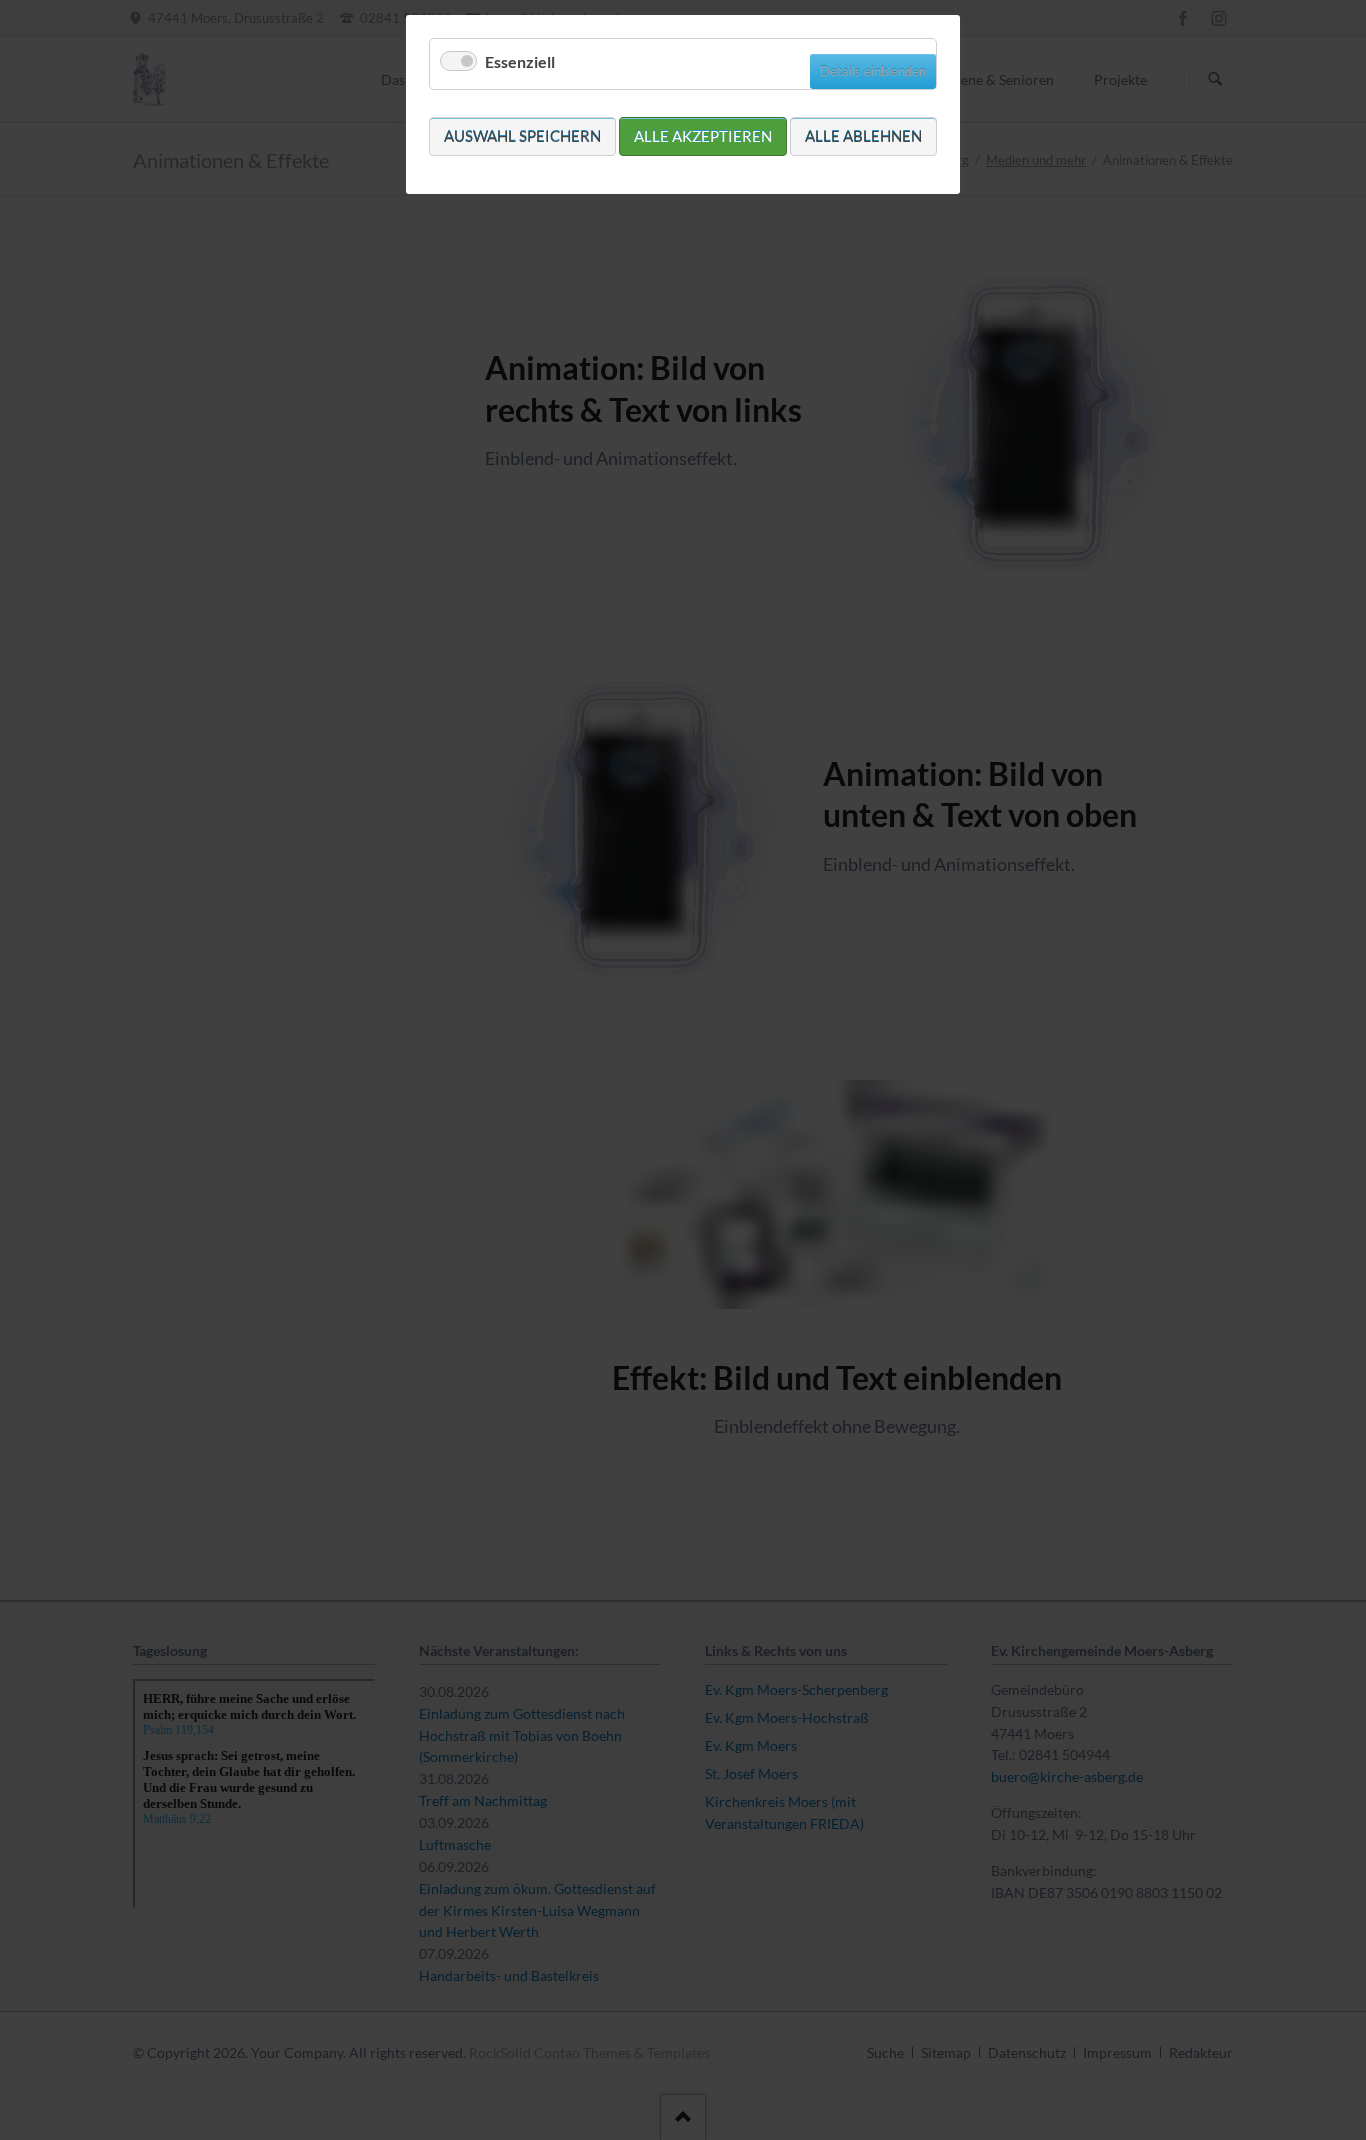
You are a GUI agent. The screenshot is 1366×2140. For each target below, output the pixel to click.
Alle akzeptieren (703, 136)
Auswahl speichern (522, 136)
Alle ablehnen (863, 136)
